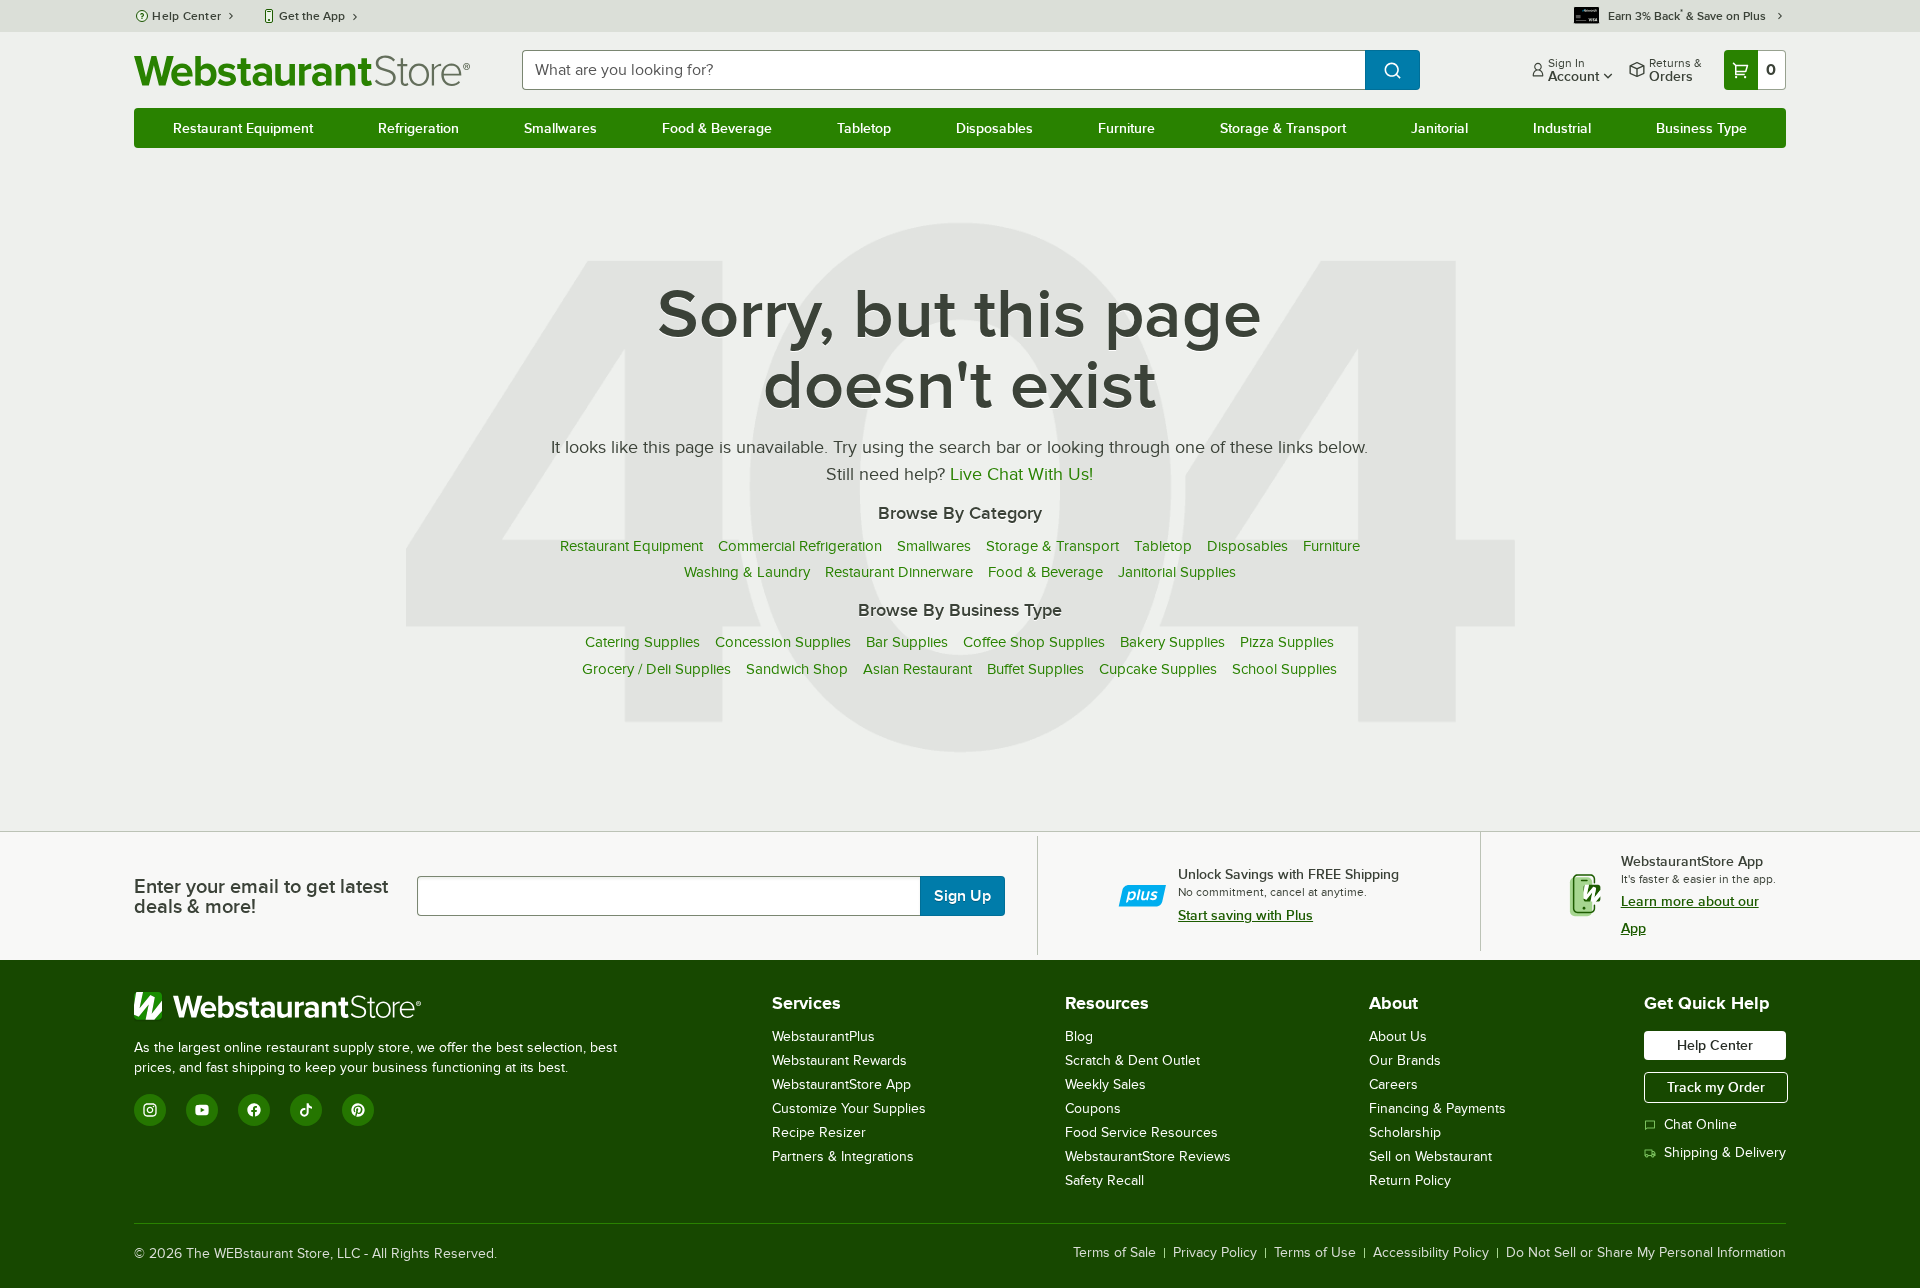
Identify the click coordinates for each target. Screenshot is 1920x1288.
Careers (1393, 1084)
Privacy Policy (1215, 1253)
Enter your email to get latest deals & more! (261, 896)
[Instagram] (150, 1110)
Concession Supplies (783, 642)
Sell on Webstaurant (1430, 1156)
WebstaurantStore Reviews (1148, 1156)
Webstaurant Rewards (839, 1060)
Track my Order (1716, 1087)
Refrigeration (418, 128)
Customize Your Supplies (849, 1108)
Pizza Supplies (1287, 642)
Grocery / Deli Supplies (656, 669)
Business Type (1701, 128)
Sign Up (962, 896)
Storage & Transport (1283, 128)
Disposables (994, 128)
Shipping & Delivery (1725, 1152)
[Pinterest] (358, 1110)
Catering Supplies (642, 642)
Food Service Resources (1141, 1132)
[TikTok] (306, 1110)
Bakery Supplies (1172, 642)
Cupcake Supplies (1158, 669)
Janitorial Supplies (1177, 572)
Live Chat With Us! (1021, 474)
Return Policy (1410, 1180)
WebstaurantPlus (823, 1036)
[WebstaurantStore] (384, 1006)
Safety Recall (1104, 1180)
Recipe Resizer (819, 1132)
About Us (1398, 1036)
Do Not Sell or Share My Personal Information (1646, 1253)
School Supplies (1284, 669)
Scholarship (1405, 1132)
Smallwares (560, 128)
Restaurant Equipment (243, 128)
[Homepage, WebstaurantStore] (302, 70)
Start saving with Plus (1245, 915)
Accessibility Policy (1431, 1253)
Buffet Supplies (1035, 669)
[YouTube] (202, 1110)
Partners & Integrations (843, 1156)
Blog (1079, 1036)
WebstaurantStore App (841, 1084)
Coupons (1093, 1108)
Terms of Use (1315, 1253)
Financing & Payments (1437, 1108)
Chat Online (1700, 1124)
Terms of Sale (1114, 1253)
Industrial (1562, 128)
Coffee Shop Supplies (1034, 642)
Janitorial (1439, 128)
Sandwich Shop (797, 669)
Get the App (312, 16)
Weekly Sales (1105, 1084)
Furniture (1126, 128)
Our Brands (1405, 1060)
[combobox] (943, 70)
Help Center (186, 16)
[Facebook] (254, 1110)
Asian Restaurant (917, 669)
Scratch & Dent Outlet (1132, 1060)
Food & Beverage (717, 128)
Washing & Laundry (747, 572)
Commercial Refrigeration (800, 546)
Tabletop (864, 128)
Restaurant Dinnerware (899, 572)
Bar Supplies (907, 642)
